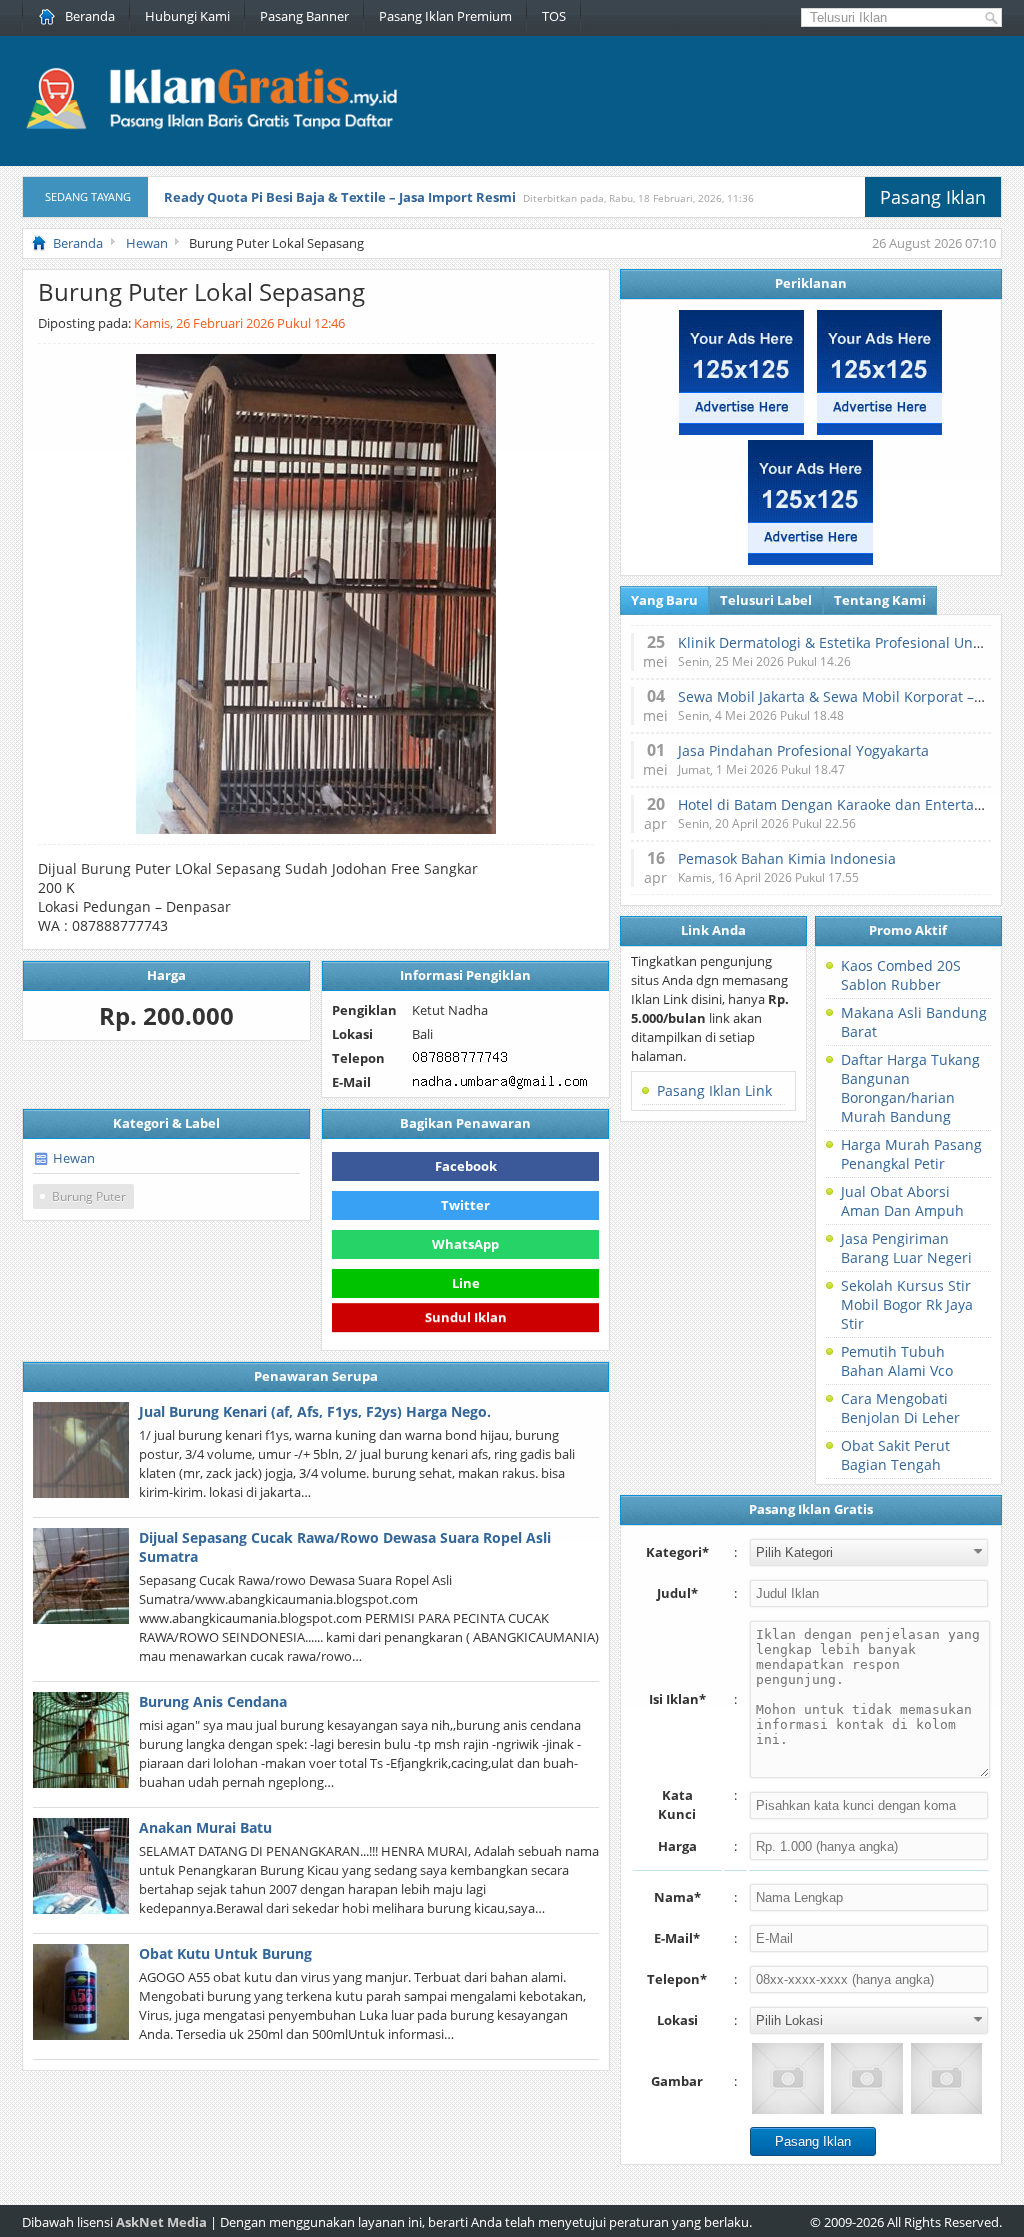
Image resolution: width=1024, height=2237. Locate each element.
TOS (554, 16)
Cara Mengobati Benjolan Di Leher (900, 1408)
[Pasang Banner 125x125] (741, 430)
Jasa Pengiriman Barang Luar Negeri (906, 1248)
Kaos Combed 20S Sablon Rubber (901, 975)
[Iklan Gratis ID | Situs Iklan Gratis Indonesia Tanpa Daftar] (209, 127)
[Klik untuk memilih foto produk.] (787, 2078)
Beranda (90, 16)
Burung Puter (89, 1196)
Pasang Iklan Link (714, 1090)
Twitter (465, 1205)
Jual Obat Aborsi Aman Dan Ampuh (902, 1201)
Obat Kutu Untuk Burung (225, 1953)
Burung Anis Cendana (213, 1701)
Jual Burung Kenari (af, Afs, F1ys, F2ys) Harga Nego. (315, 1411)
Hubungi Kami (187, 16)
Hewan (74, 1158)
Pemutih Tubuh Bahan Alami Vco (897, 1361)
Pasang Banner (304, 16)
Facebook (466, 1166)
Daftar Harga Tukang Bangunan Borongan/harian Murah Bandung (910, 1088)
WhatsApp (465, 1244)
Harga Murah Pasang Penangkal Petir (911, 1154)
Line (466, 1283)
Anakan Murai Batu (205, 1827)
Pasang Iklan (933, 197)
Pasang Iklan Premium (445, 16)
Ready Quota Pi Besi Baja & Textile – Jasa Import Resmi (340, 197)
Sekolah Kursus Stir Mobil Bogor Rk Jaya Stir (907, 1304)
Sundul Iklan (466, 1321)
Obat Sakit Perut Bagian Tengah (895, 1455)
